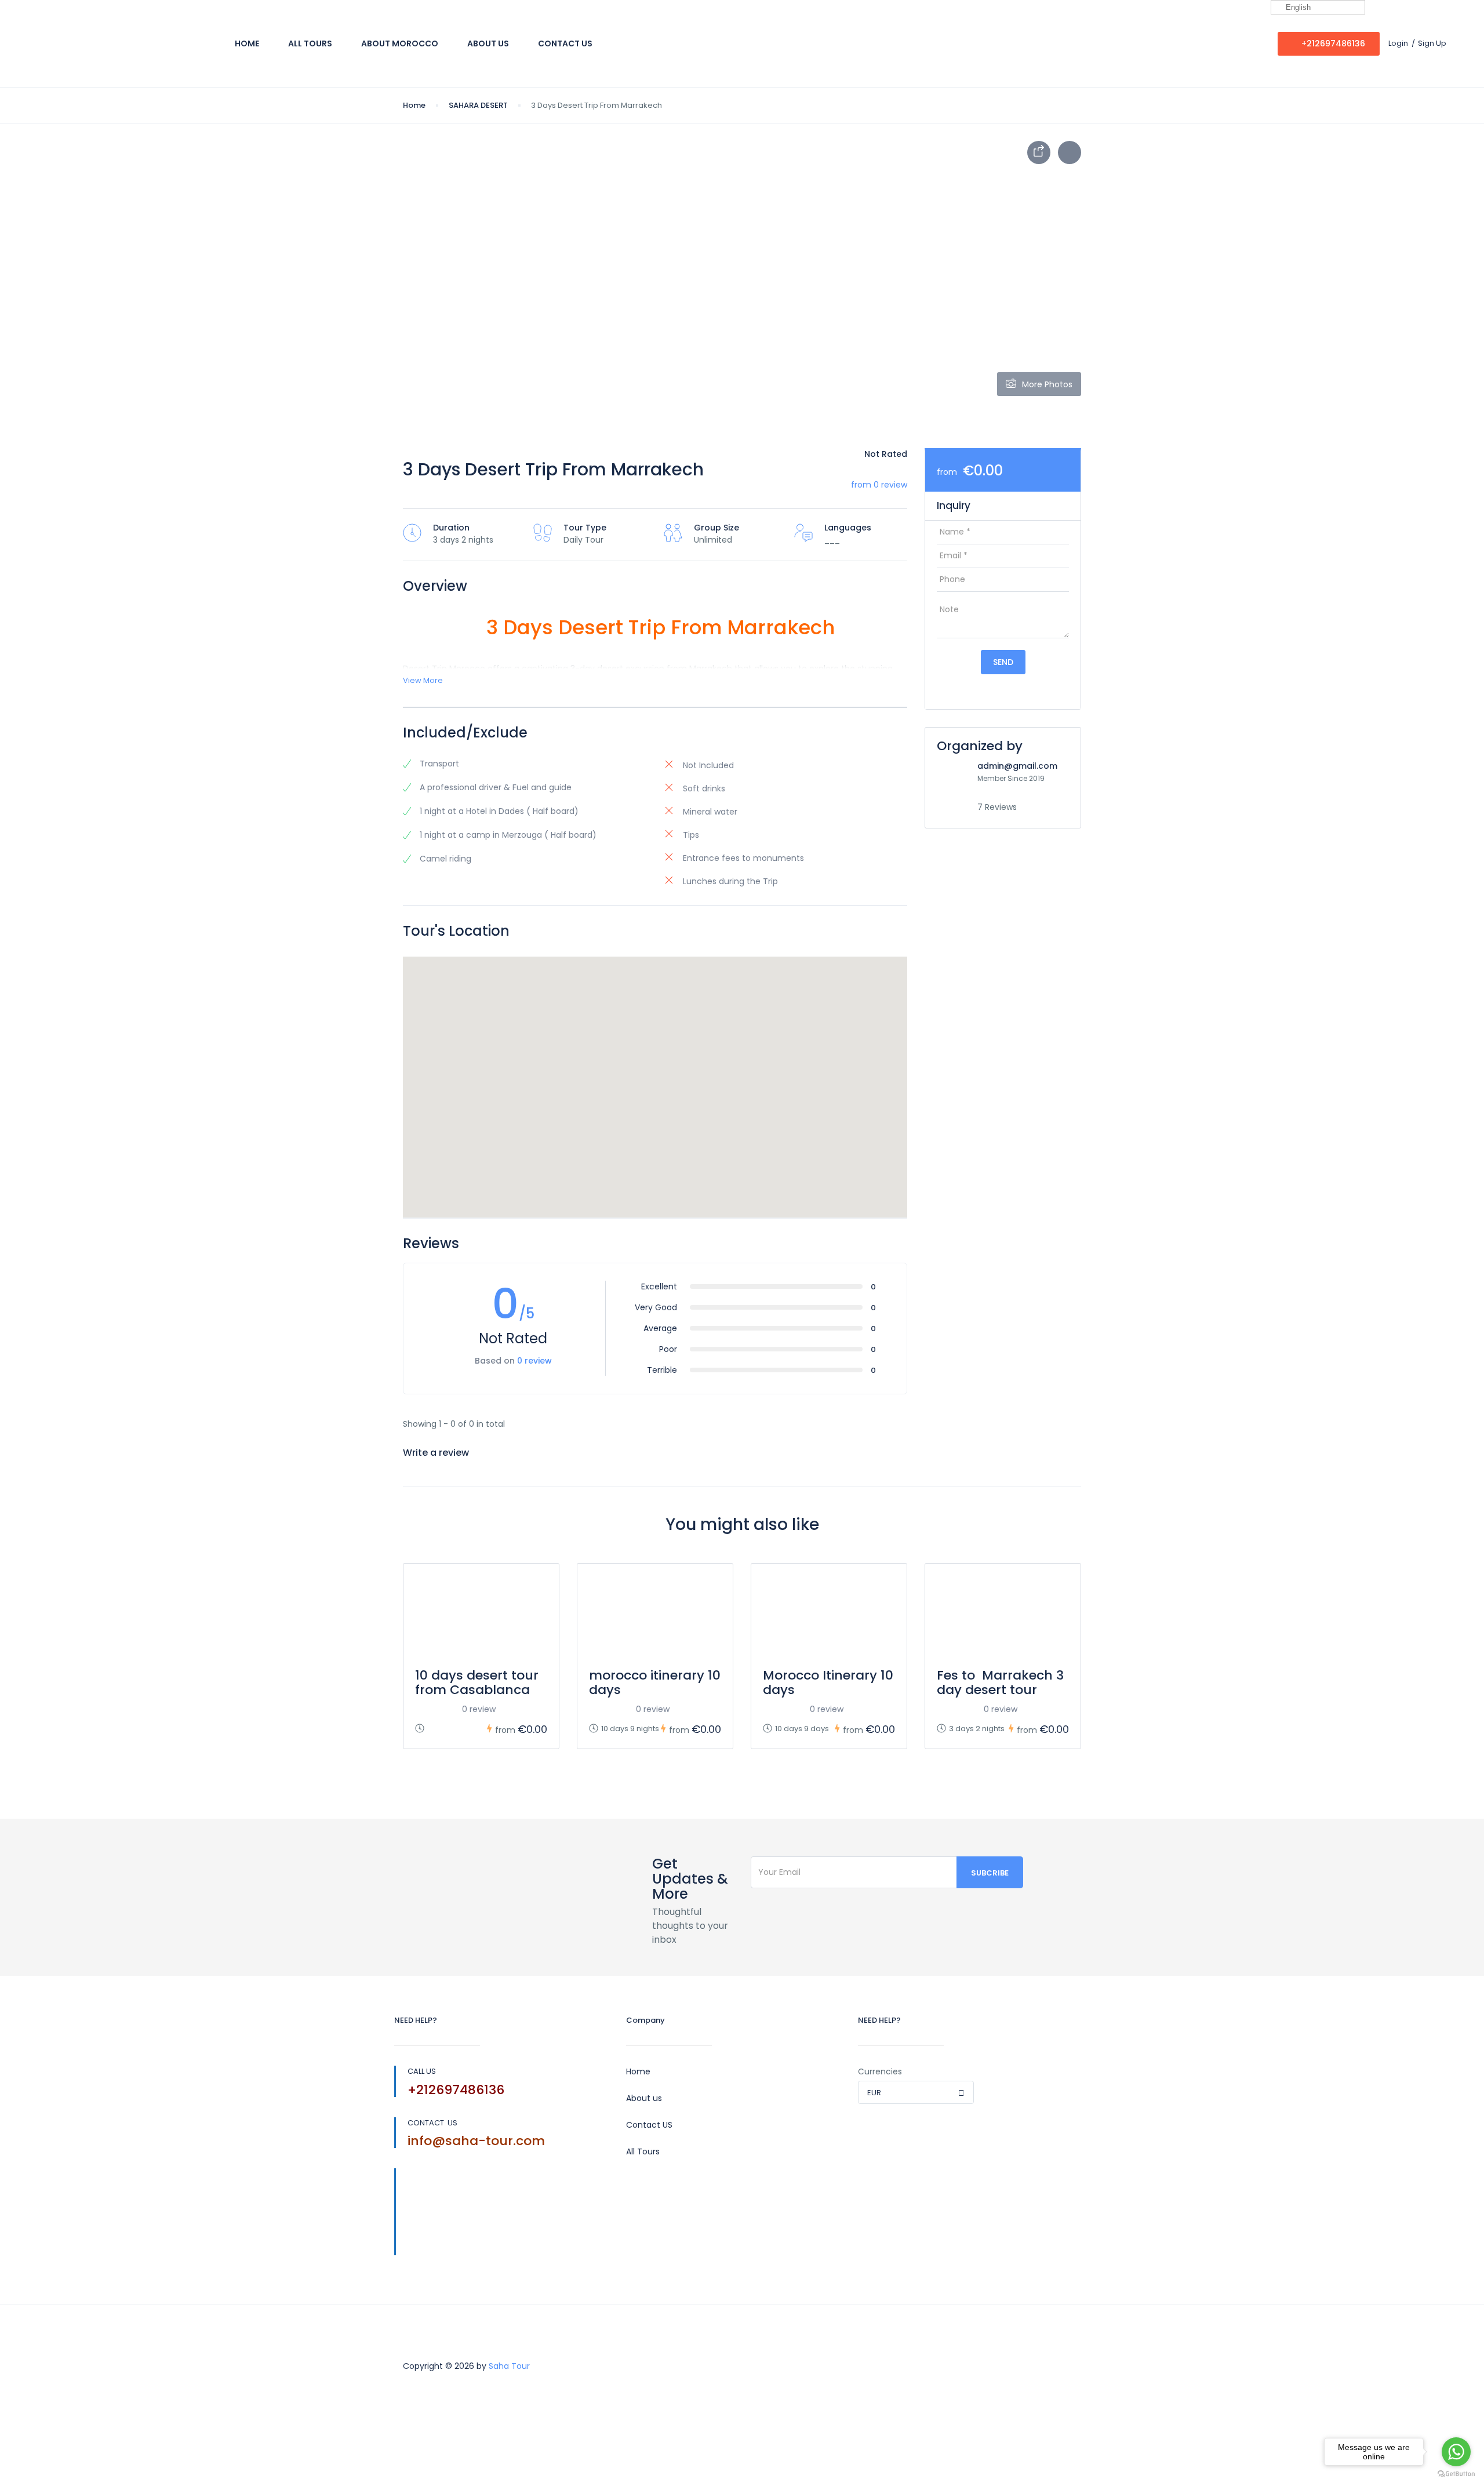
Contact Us (565, 43)
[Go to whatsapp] (1456, 2452)
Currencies (880, 2071)
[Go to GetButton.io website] (1456, 2474)
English (1297, 7)
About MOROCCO (400, 43)
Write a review (437, 1453)
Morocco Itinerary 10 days (828, 1682)
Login (1398, 43)
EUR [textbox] (874, 2093)
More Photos (1047, 384)
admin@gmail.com (1017, 766)
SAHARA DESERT (478, 105)
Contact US (649, 2125)
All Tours (310, 43)
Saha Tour (509, 2366)
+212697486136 (1333, 43)
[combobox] (916, 2092)
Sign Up (1432, 43)
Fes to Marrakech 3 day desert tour (1000, 1682)
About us (644, 2098)
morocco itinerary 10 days (655, 1682)
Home (247, 43)
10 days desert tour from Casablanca (477, 1682)
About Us (488, 43)
